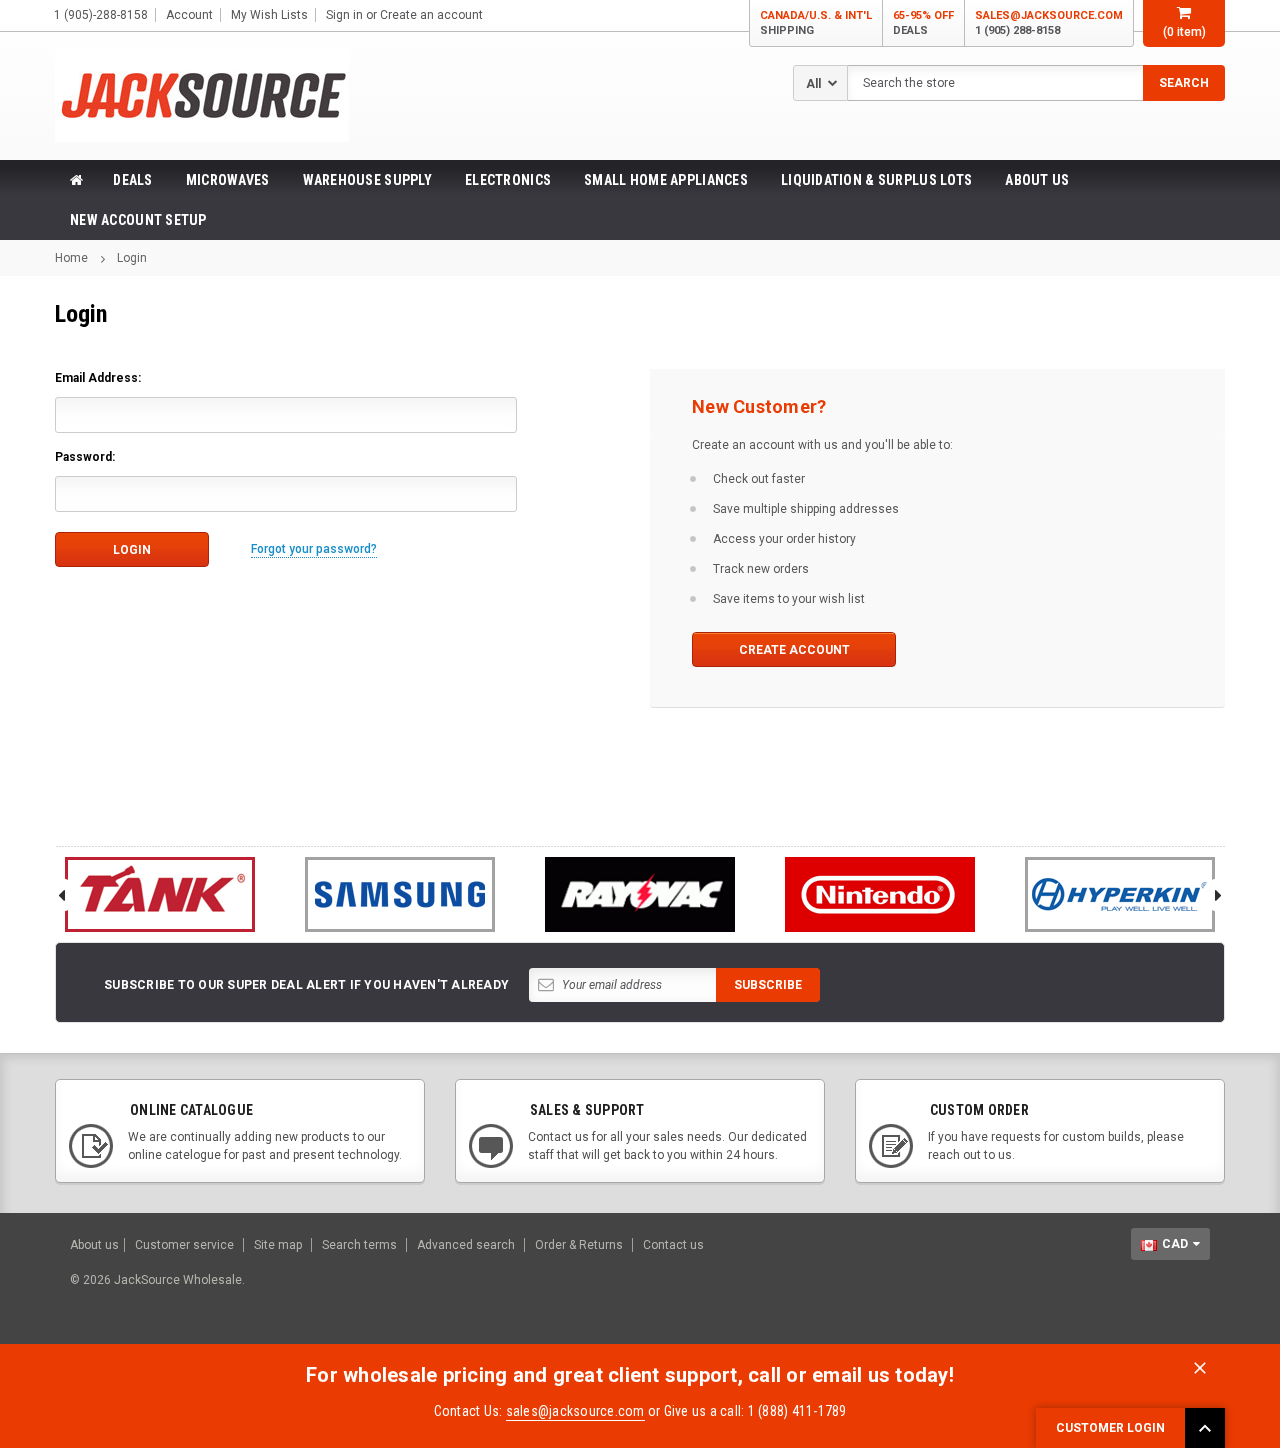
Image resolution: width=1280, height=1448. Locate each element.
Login (132, 258)
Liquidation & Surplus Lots (876, 180)
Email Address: (98, 378)
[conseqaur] (1120, 894)
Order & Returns (579, 1245)
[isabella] (400, 894)
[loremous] (160, 894)
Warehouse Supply (367, 180)
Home (71, 258)
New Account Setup (138, 220)
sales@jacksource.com (1049, 23)
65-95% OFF (923, 23)
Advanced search (466, 1245)
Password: (85, 457)
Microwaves (228, 180)
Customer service (184, 1245)
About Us (1037, 180)
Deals (132, 180)
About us (94, 1245)
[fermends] (880, 894)
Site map (278, 1245)
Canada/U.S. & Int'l (816, 23)
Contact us (673, 1245)
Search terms (359, 1245)
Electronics (508, 180)
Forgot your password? (314, 549)
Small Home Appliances (666, 180)
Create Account (794, 650)
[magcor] (640, 894)
